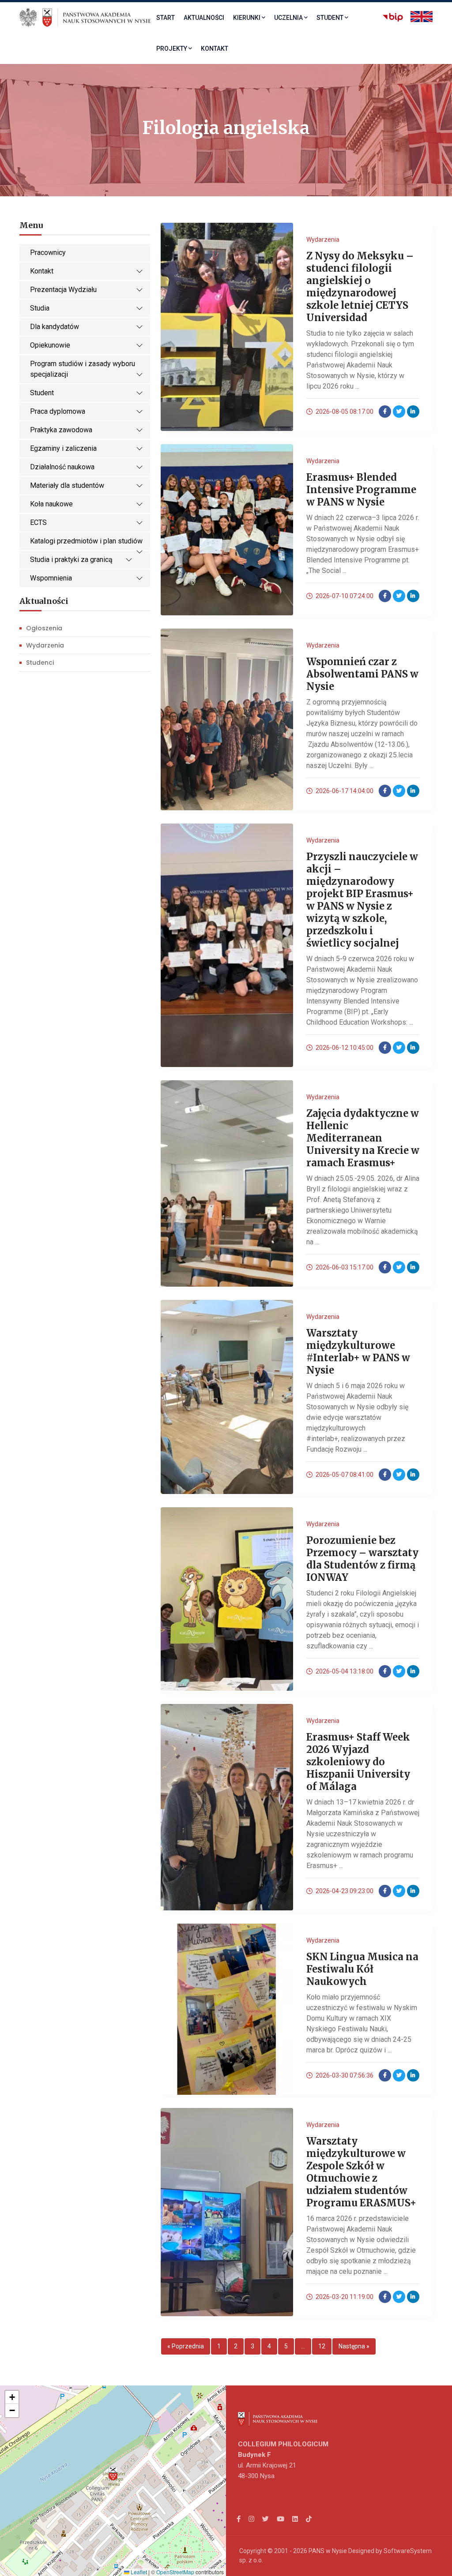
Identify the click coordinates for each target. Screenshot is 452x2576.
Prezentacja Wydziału (63, 290)
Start (166, 18)
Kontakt (215, 49)
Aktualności (204, 18)
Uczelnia (288, 18)
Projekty (172, 49)
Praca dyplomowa (58, 411)
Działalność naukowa (62, 467)
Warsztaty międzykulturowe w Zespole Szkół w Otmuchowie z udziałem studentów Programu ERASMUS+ (361, 2172)
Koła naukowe (51, 504)
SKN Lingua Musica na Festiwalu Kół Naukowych (362, 1969)
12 (322, 2346)
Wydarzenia (45, 645)
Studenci (40, 663)
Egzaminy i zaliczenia (63, 448)
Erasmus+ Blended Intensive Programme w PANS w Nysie (361, 490)
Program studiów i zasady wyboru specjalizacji (83, 369)
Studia (40, 308)
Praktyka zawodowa (61, 430)
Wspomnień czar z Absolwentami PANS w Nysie (362, 674)
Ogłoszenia (44, 628)
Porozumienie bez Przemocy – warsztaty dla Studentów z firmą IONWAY (362, 1559)
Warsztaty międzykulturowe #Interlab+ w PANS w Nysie (358, 1352)
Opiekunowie (50, 345)
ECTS (38, 522)
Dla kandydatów (55, 327)
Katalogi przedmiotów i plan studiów (86, 541)
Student (330, 18)
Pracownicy (48, 253)
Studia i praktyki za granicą (71, 560)
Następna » (354, 2346)
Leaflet (138, 2572)
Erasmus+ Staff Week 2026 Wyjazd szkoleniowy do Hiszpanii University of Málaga (358, 1762)
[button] (113, 2474)
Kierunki (247, 18)
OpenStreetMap (175, 2572)
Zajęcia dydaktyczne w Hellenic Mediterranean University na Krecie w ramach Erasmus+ (363, 1138)
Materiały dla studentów (67, 485)
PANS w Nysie (328, 2551)
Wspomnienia (51, 578)
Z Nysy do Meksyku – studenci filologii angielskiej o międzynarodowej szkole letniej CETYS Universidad (360, 287)
